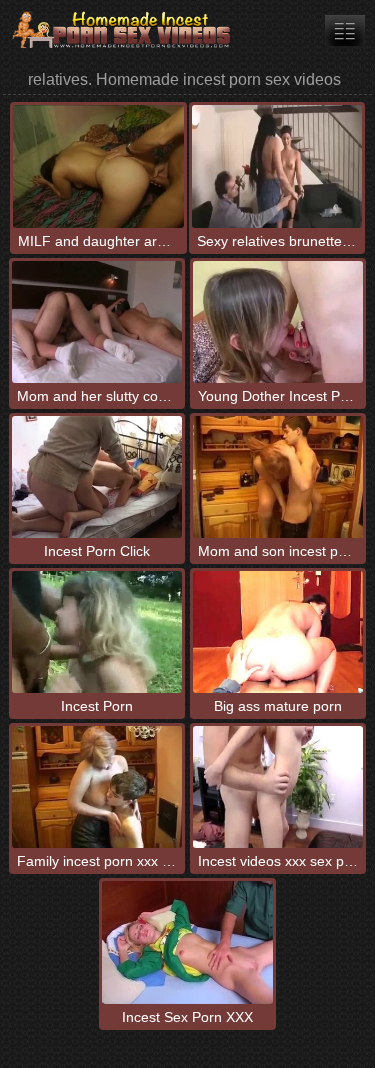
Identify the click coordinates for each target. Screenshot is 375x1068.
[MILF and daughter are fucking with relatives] (98, 166)
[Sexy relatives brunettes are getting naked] (277, 166)
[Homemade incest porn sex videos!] (120, 30)
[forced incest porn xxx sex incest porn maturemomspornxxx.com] (345, 30)
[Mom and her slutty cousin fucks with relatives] (97, 322)
